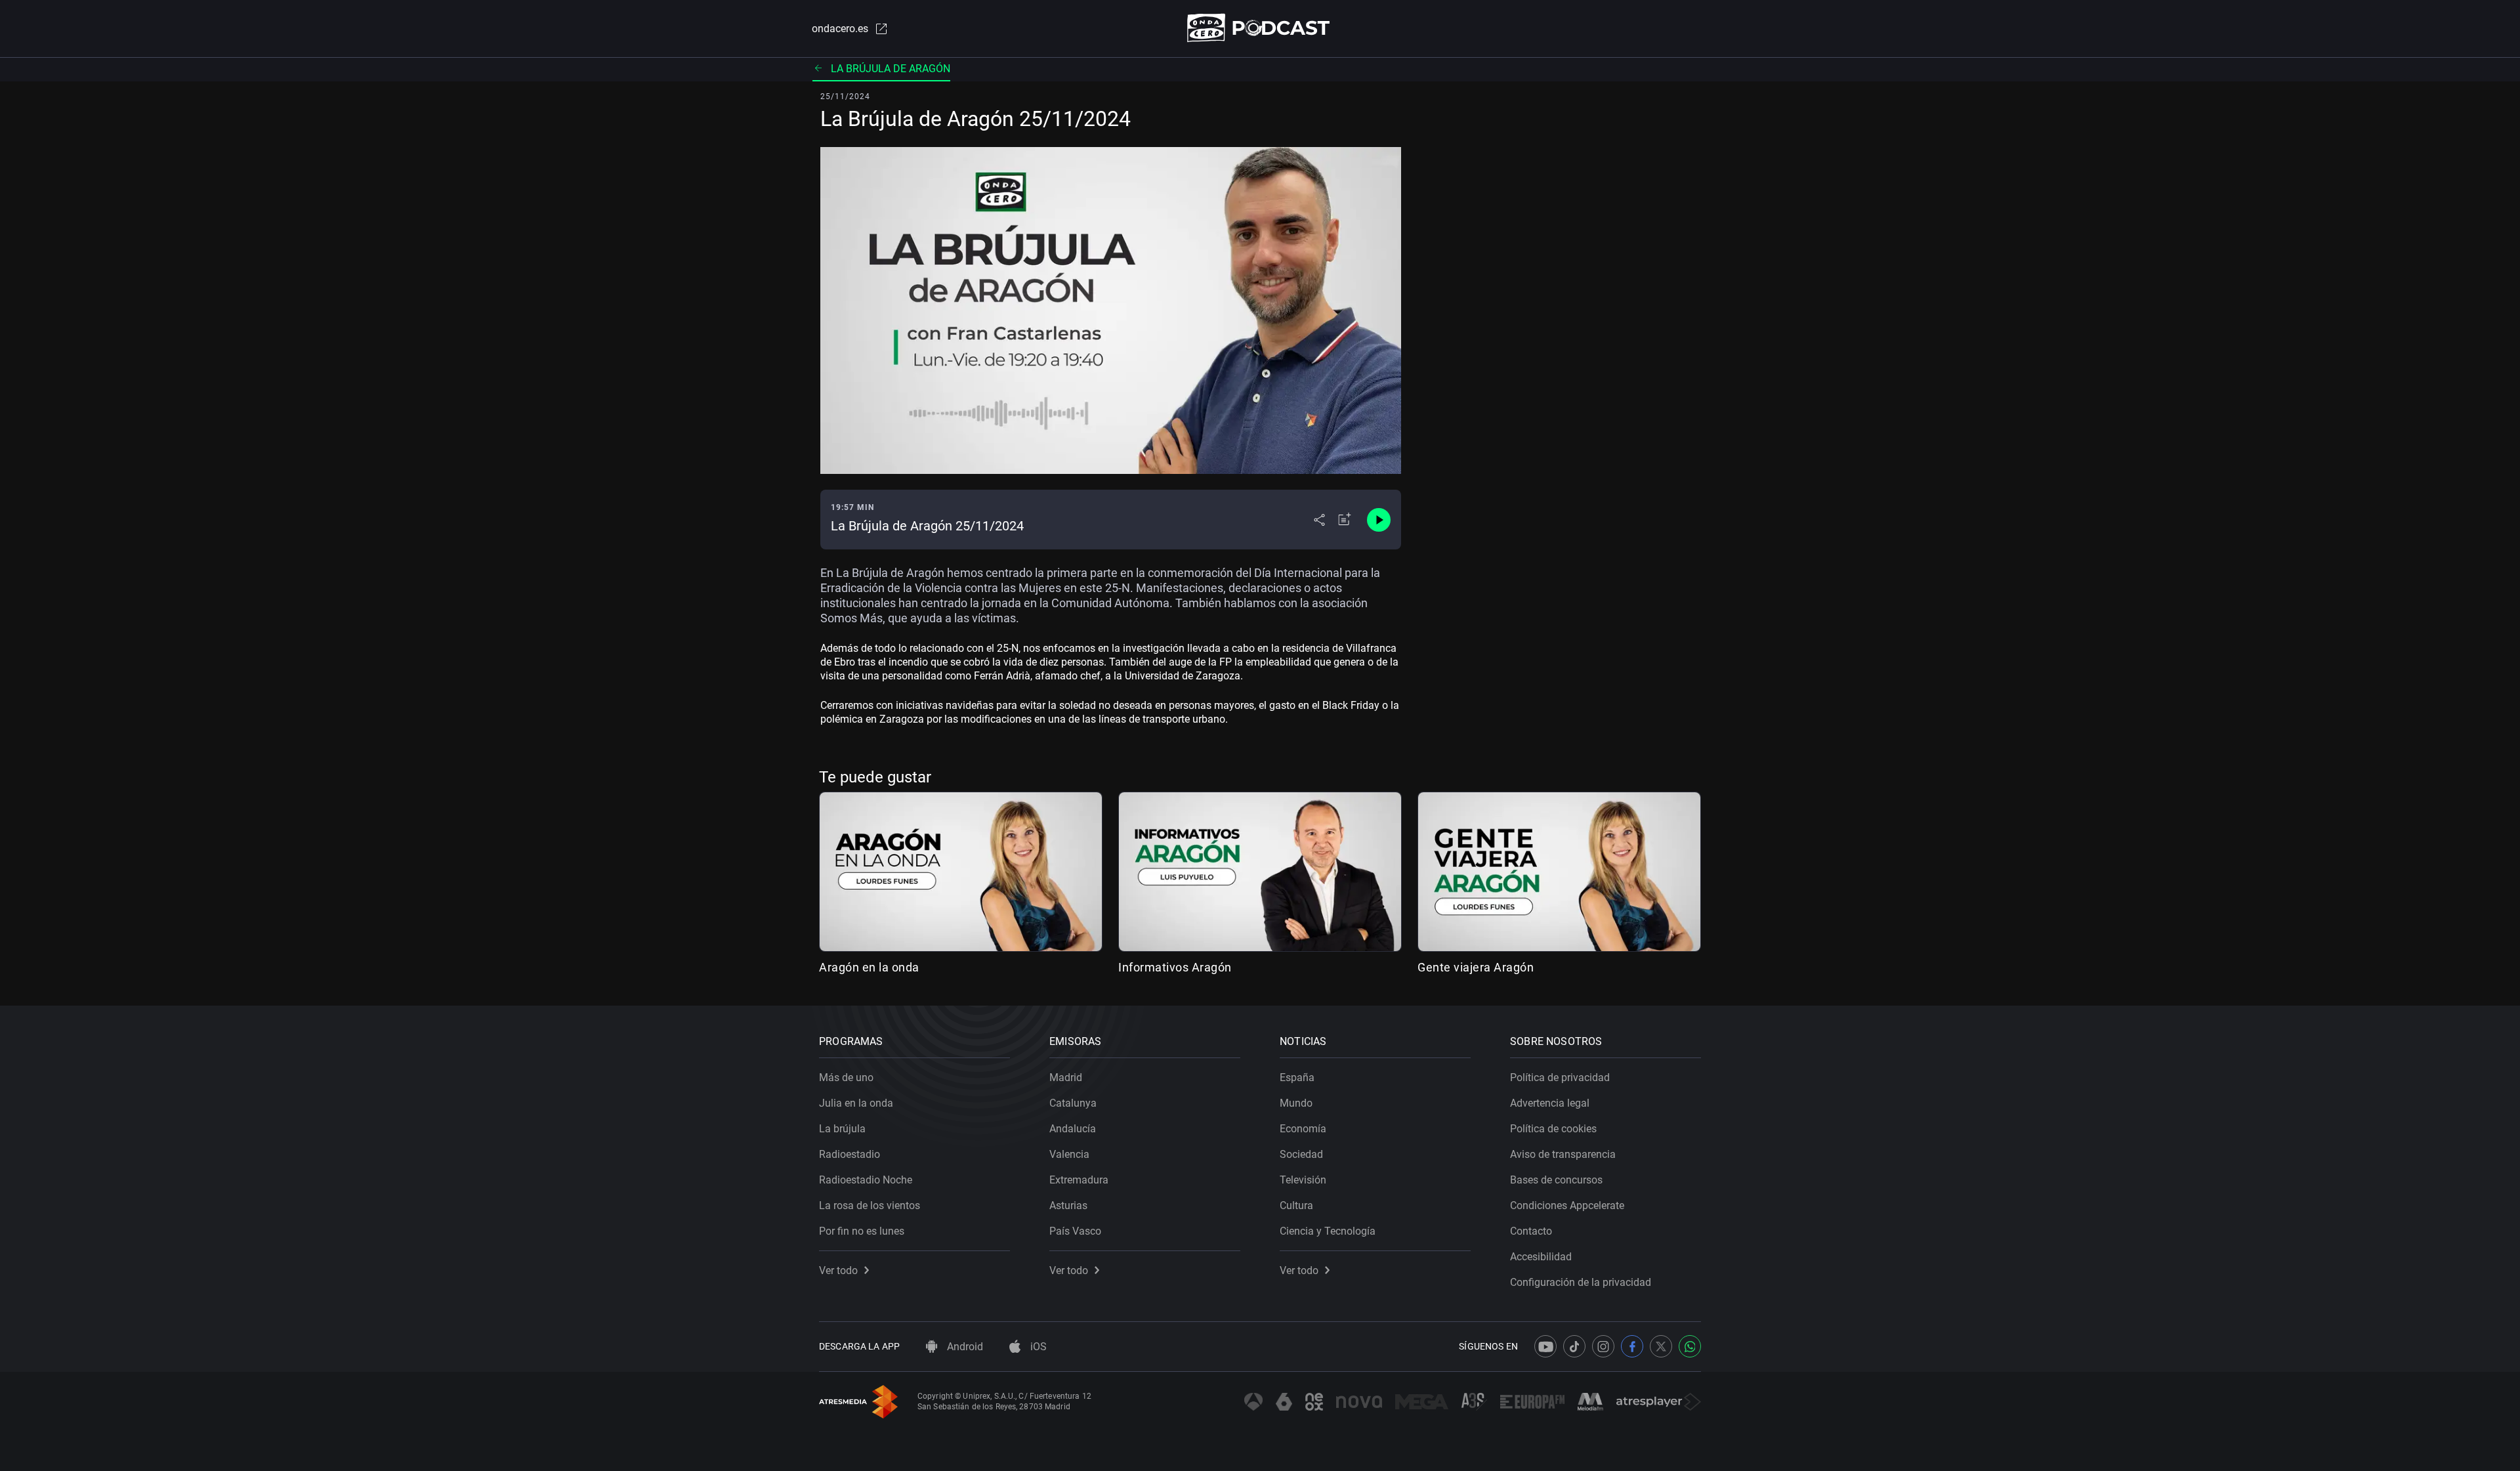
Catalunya (1073, 1103)
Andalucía (1073, 1129)
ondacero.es (840, 29)
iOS (1037, 1347)
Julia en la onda (856, 1103)
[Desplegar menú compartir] (1319, 520)
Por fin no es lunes (862, 1231)
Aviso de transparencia (1563, 1154)
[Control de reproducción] (1379, 520)
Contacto (1531, 1231)
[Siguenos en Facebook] (1632, 1346)
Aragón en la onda (869, 967)
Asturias (1068, 1205)
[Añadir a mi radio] (1345, 520)
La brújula (842, 1129)
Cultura (1296, 1205)
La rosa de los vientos (870, 1205)
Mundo (1296, 1103)
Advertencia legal (1550, 1103)
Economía (1303, 1129)
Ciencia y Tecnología (1328, 1231)
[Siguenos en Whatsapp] (1690, 1346)
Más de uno (846, 1077)
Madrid (1066, 1077)
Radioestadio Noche (866, 1180)
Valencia (1069, 1154)
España (1297, 1077)
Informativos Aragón (1175, 967)
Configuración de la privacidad (1581, 1282)
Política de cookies (1553, 1129)
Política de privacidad (1560, 1077)
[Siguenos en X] (1661, 1346)
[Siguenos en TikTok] (1574, 1346)
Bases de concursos (1556, 1180)
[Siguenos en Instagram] (1603, 1346)
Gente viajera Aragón (1476, 967)
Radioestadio (850, 1154)
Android (964, 1347)
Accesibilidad (1541, 1257)
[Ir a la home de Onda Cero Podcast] (1260, 28)
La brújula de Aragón (891, 69)
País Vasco (1075, 1231)
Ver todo (838, 1270)
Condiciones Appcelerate (1567, 1205)
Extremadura (1079, 1180)
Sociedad (1301, 1154)
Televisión (1303, 1180)
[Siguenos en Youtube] (1545, 1346)
